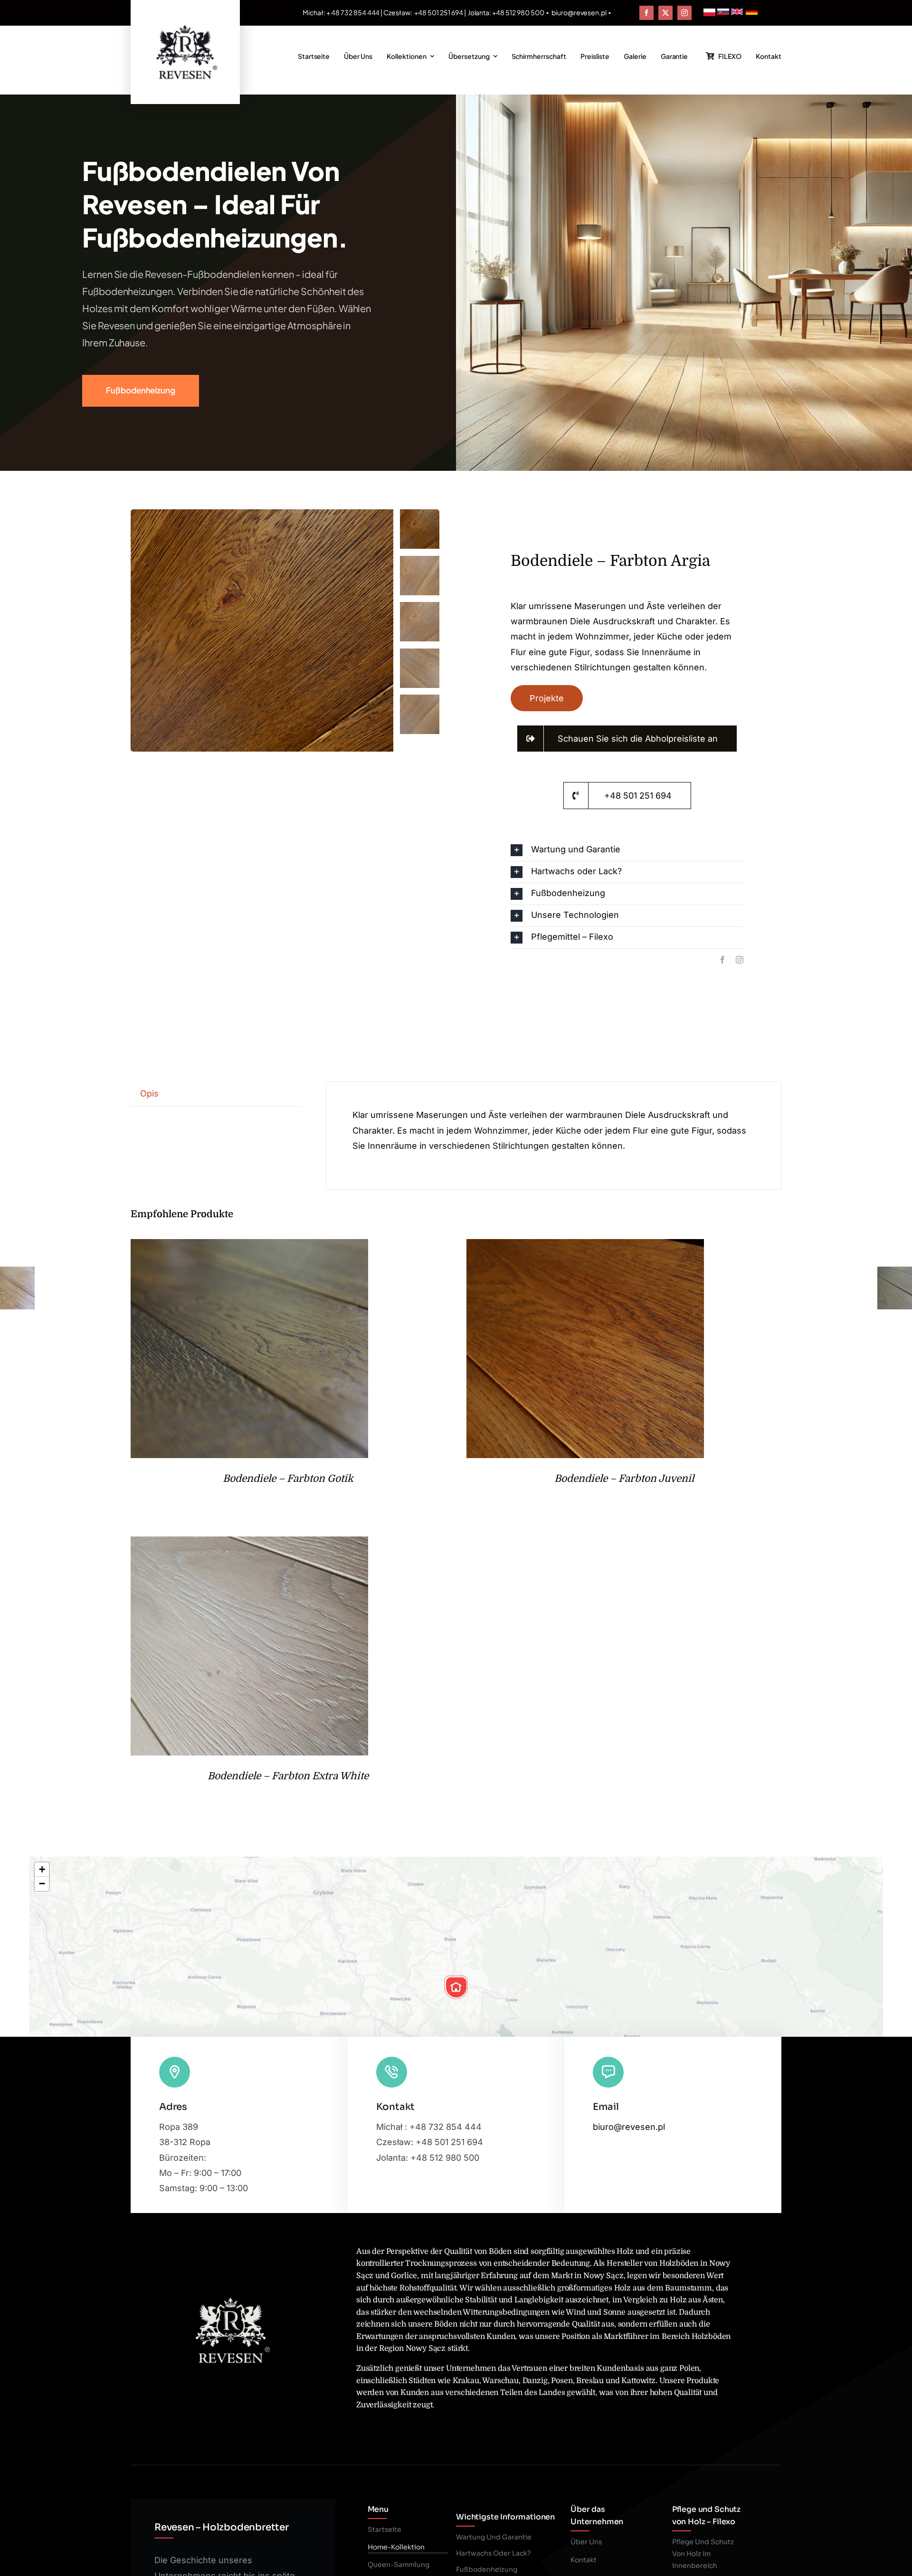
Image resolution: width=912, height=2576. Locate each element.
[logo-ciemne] (185, 23)
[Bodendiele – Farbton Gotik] (249, 1246)
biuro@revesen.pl (579, 12)
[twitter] (665, 13)
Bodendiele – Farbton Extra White (288, 1776)
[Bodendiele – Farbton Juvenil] (585, 1246)
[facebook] (646, 13)
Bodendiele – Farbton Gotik (288, 1479)
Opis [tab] (149, 1093)
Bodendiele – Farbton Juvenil (624, 1479)
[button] (627, 850)
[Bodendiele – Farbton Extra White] (249, 1544)
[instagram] (684, 13)
